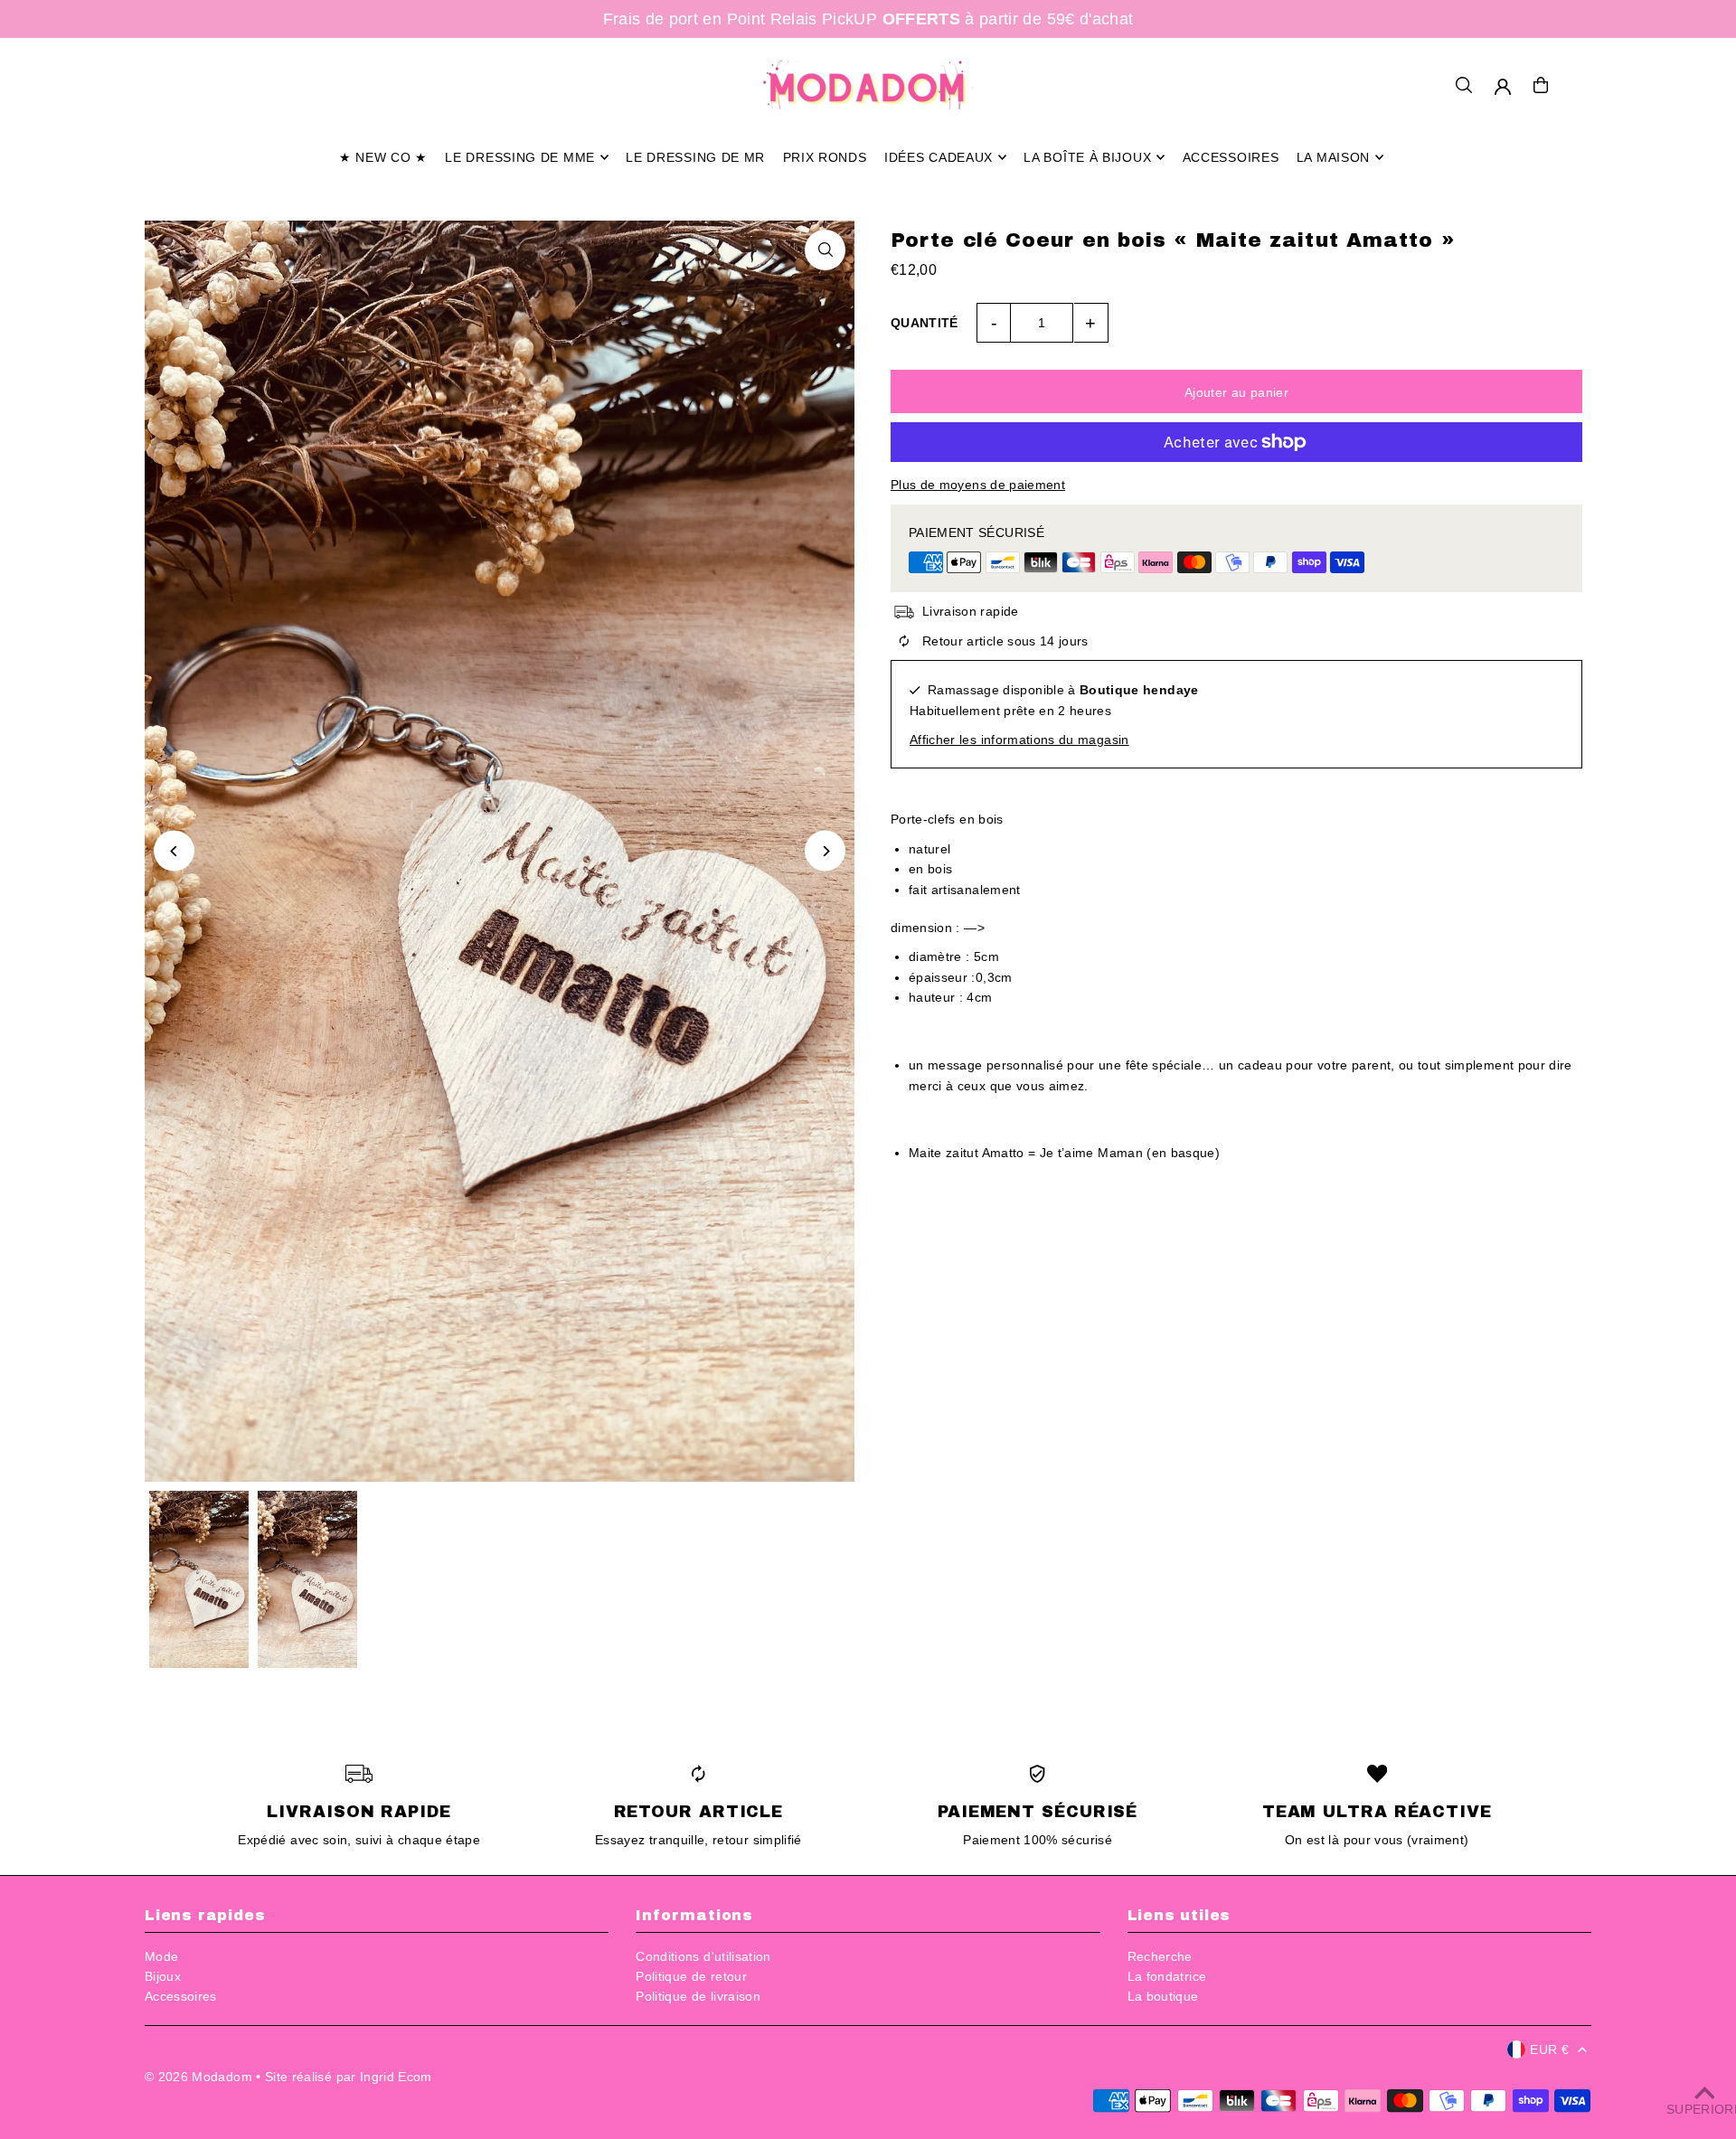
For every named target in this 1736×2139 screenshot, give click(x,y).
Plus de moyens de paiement (978, 485)
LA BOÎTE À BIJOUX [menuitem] (1087, 157)
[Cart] (1541, 85)
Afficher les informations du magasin (1019, 740)
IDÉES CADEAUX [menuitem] (939, 157)
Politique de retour (691, 1976)
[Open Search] (1464, 85)
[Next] (825, 851)
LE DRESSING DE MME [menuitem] (520, 157)
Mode (161, 1956)
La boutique (1163, 1996)
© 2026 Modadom (198, 2077)
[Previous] (174, 851)
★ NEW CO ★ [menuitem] (383, 157)
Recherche (1160, 1956)
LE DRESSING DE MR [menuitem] (695, 157)
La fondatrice (1167, 1976)
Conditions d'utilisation (703, 1956)
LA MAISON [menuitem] (1333, 157)
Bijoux (163, 1976)
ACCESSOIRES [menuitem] (1231, 157)
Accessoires (181, 1996)
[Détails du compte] (1503, 87)
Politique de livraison (698, 1996)
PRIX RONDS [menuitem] (825, 157)
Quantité (925, 323)
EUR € (1549, 2049)
